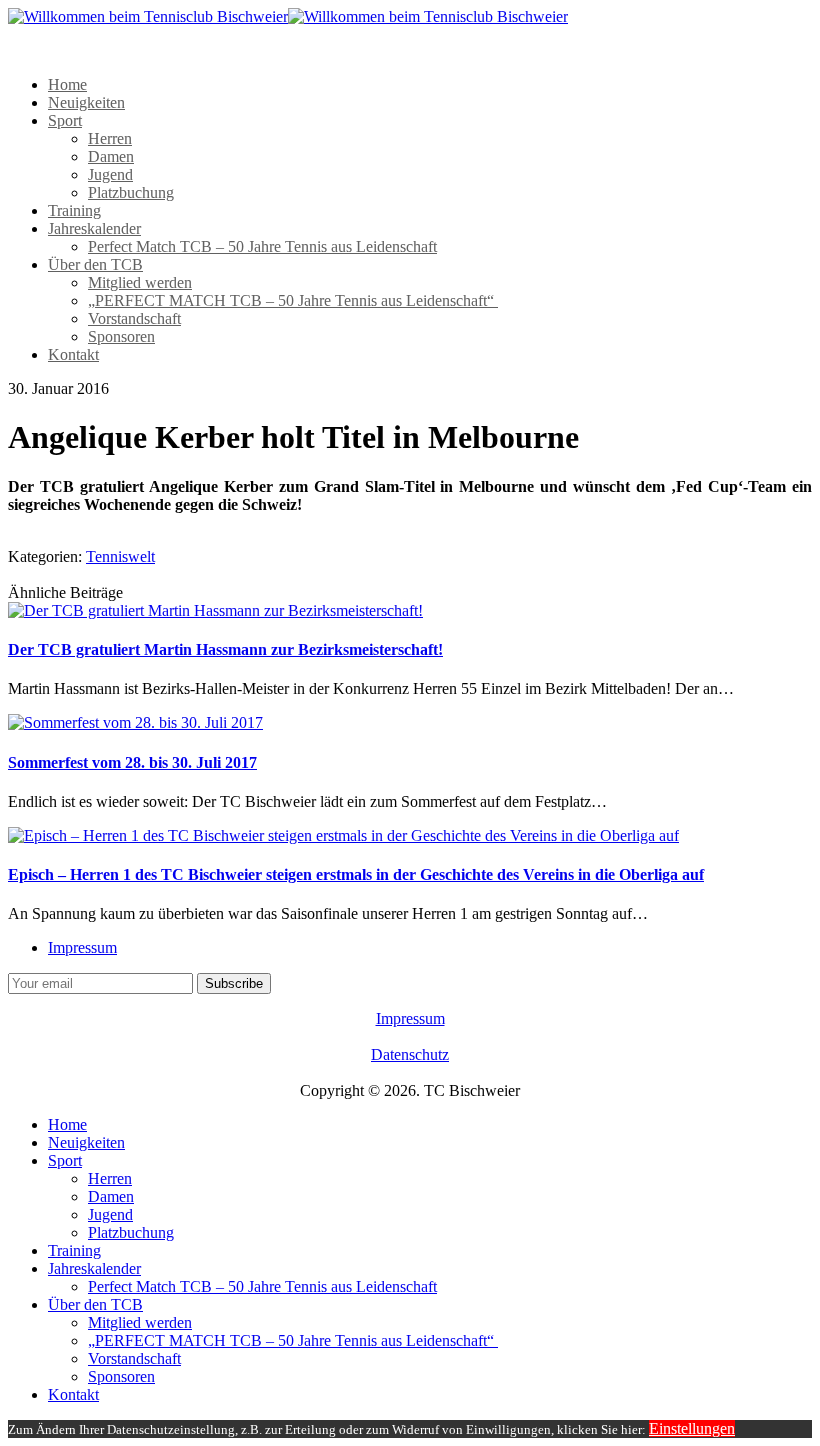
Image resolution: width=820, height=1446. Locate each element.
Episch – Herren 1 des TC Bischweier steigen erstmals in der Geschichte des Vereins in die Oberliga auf (356, 874)
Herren (110, 138)
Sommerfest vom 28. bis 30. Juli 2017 (132, 762)
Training (74, 210)
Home (67, 84)
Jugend (110, 174)
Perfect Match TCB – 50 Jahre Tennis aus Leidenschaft (262, 246)
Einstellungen (692, 1428)
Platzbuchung (131, 192)
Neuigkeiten (86, 102)
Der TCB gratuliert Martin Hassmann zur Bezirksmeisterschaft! (225, 649)
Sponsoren (121, 336)
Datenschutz (410, 1054)
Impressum (82, 947)
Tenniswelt (120, 556)
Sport (65, 120)
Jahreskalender (94, 228)
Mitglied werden (140, 282)
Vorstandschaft (134, 318)
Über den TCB (95, 264)
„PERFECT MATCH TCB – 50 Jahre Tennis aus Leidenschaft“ (293, 300)
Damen (111, 156)
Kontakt (73, 354)
